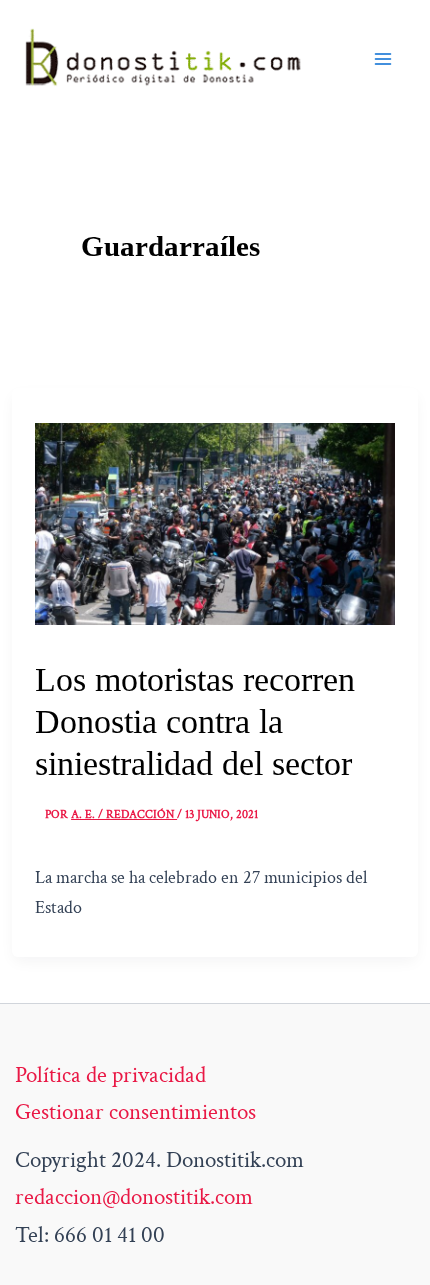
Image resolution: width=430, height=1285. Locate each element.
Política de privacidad (110, 1075)
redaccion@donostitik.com (134, 1197)
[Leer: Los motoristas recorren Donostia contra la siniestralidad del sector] (215, 522)
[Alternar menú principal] (383, 59)
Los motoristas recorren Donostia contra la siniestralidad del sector (195, 721)
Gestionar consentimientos (135, 1112)
